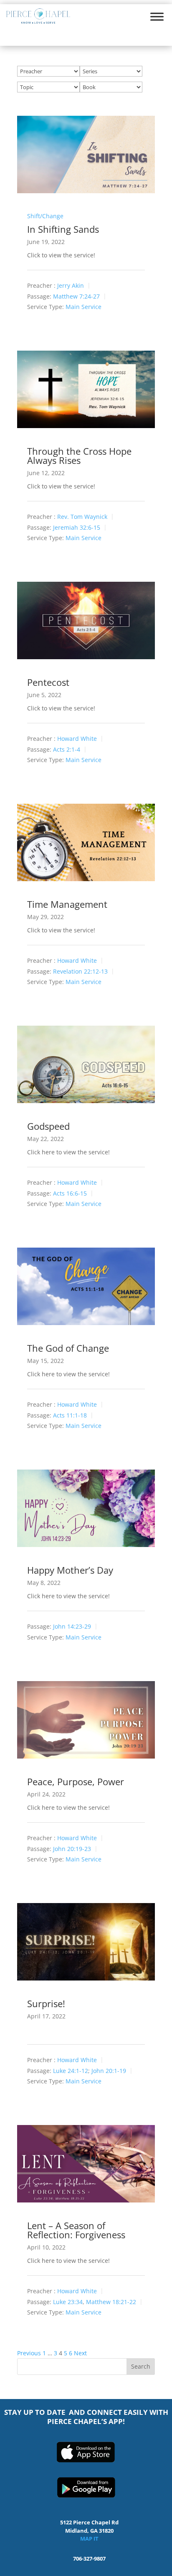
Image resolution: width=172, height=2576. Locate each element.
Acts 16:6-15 (70, 1193)
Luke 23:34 (68, 2302)
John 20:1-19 (109, 2071)
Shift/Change (45, 216)
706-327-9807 (89, 2559)
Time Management (67, 904)
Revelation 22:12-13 (80, 971)
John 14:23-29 (72, 1627)
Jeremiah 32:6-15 (77, 527)
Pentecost (48, 682)
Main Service (83, 307)
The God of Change (68, 1348)
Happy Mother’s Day (70, 1570)
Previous (29, 2353)
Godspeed (48, 1126)
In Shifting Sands (63, 229)
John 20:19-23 (72, 1849)
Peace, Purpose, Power (76, 1781)
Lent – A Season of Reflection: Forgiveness (76, 2230)
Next (80, 2353)
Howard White (77, 739)
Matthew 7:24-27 (76, 296)
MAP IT (89, 2539)
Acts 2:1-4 (67, 749)
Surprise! (46, 2003)
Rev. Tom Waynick (82, 517)
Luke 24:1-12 (71, 2071)
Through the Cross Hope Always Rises (79, 456)
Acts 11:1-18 (70, 1415)
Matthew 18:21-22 (111, 2302)
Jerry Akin (71, 286)
